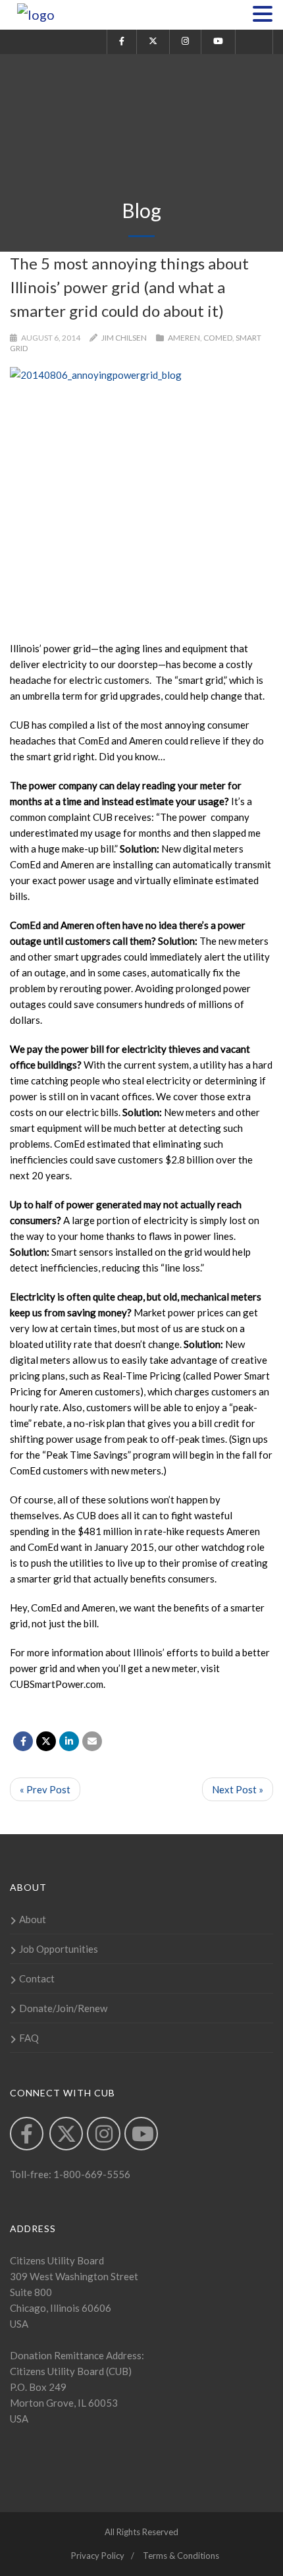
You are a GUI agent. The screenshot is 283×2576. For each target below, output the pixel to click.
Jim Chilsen (124, 338)
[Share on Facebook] (23, 1741)
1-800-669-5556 (91, 2174)
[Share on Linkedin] (69, 1741)
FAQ (29, 2038)
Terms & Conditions (181, 2556)
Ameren (184, 338)
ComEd (218, 338)
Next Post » (238, 1789)
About (33, 1919)
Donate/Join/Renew (63, 2008)
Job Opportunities (59, 1949)
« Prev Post (45, 1789)
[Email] (92, 1741)
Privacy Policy (98, 2556)
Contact (37, 1978)
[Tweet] (46, 1741)
